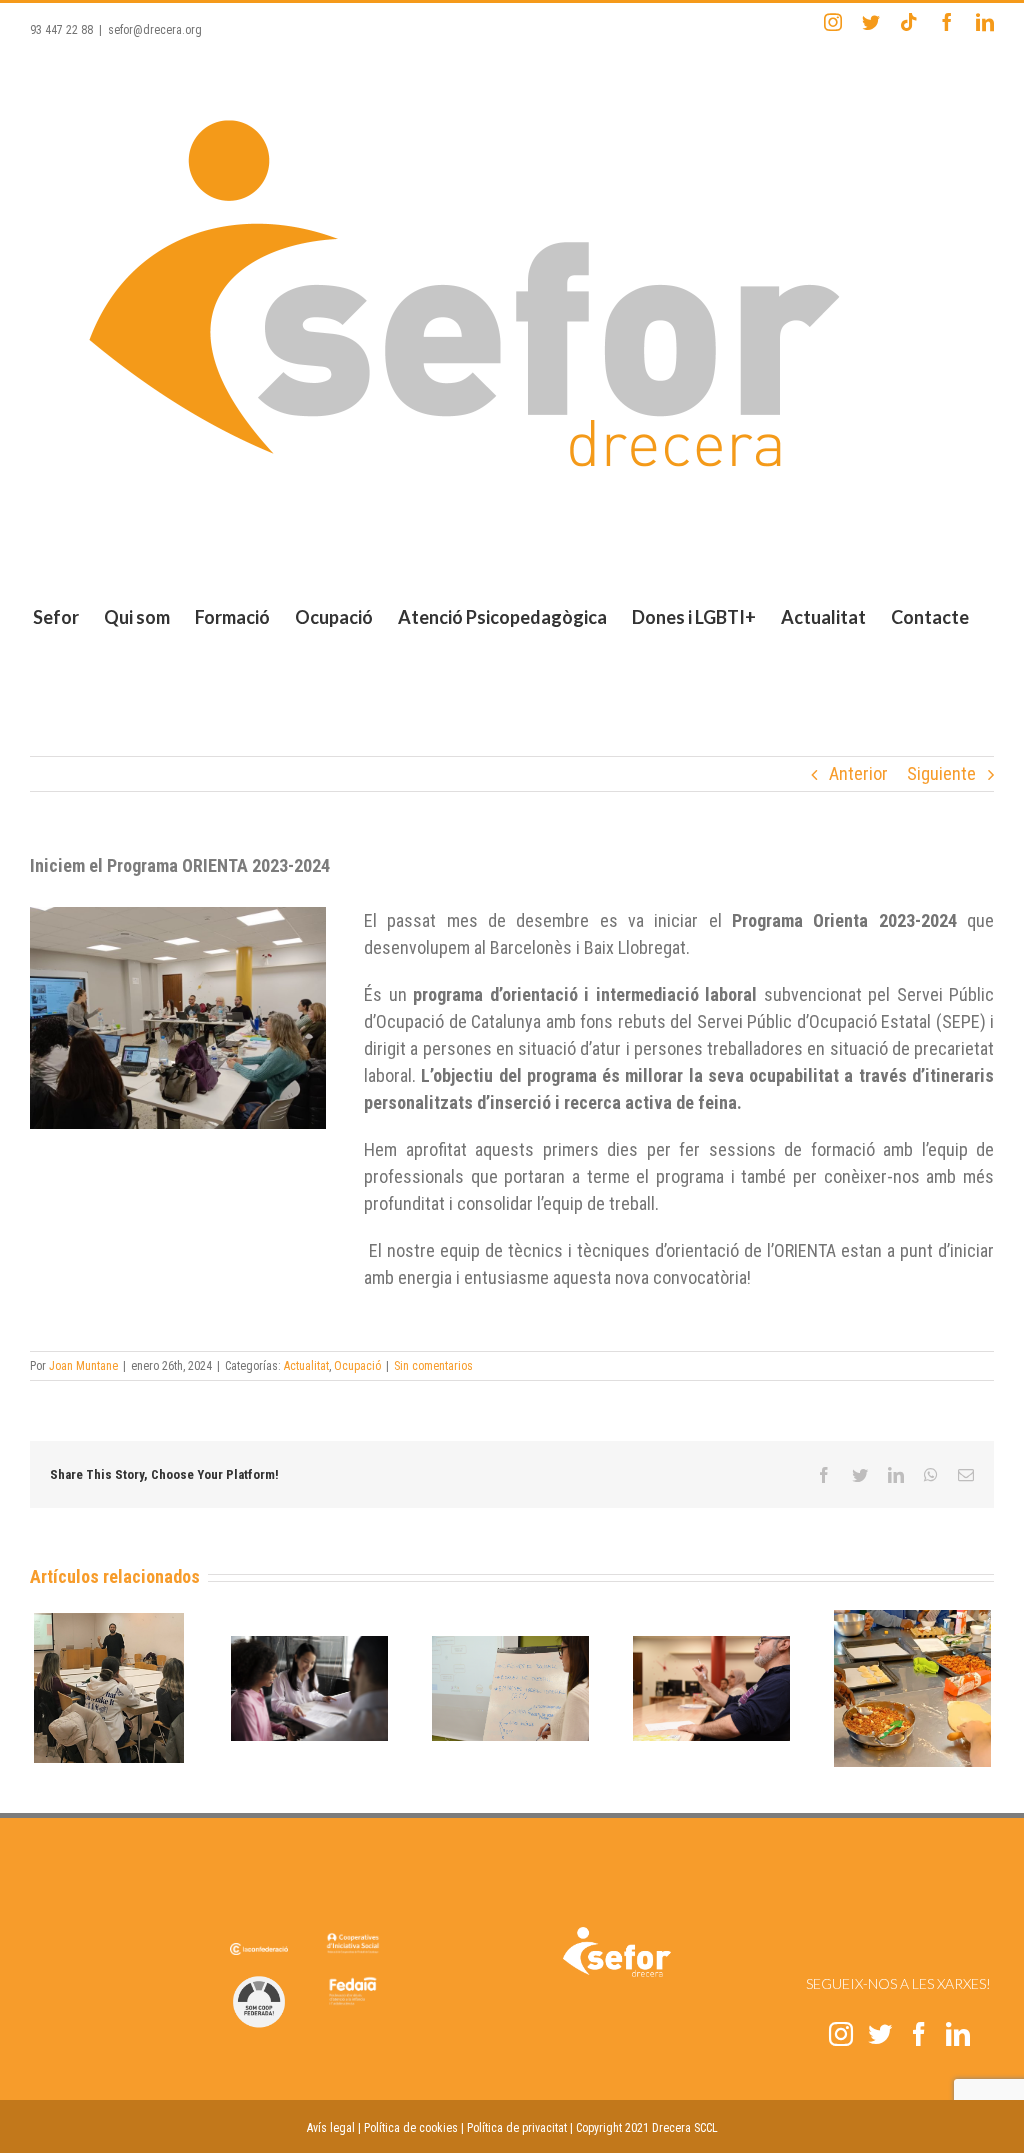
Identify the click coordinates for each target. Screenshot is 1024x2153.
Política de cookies (411, 2128)
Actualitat (306, 1366)
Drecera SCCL (685, 2128)
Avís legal (331, 2128)
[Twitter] (880, 2034)
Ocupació (357, 1366)
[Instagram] (841, 2034)
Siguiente (941, 773)
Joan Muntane (83, 1366)
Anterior (858, 773)
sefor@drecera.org (155, 30)
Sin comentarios (433, 1366)
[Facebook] (919, 2034)
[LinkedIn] (958, 2034)
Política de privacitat (517, 2128)
